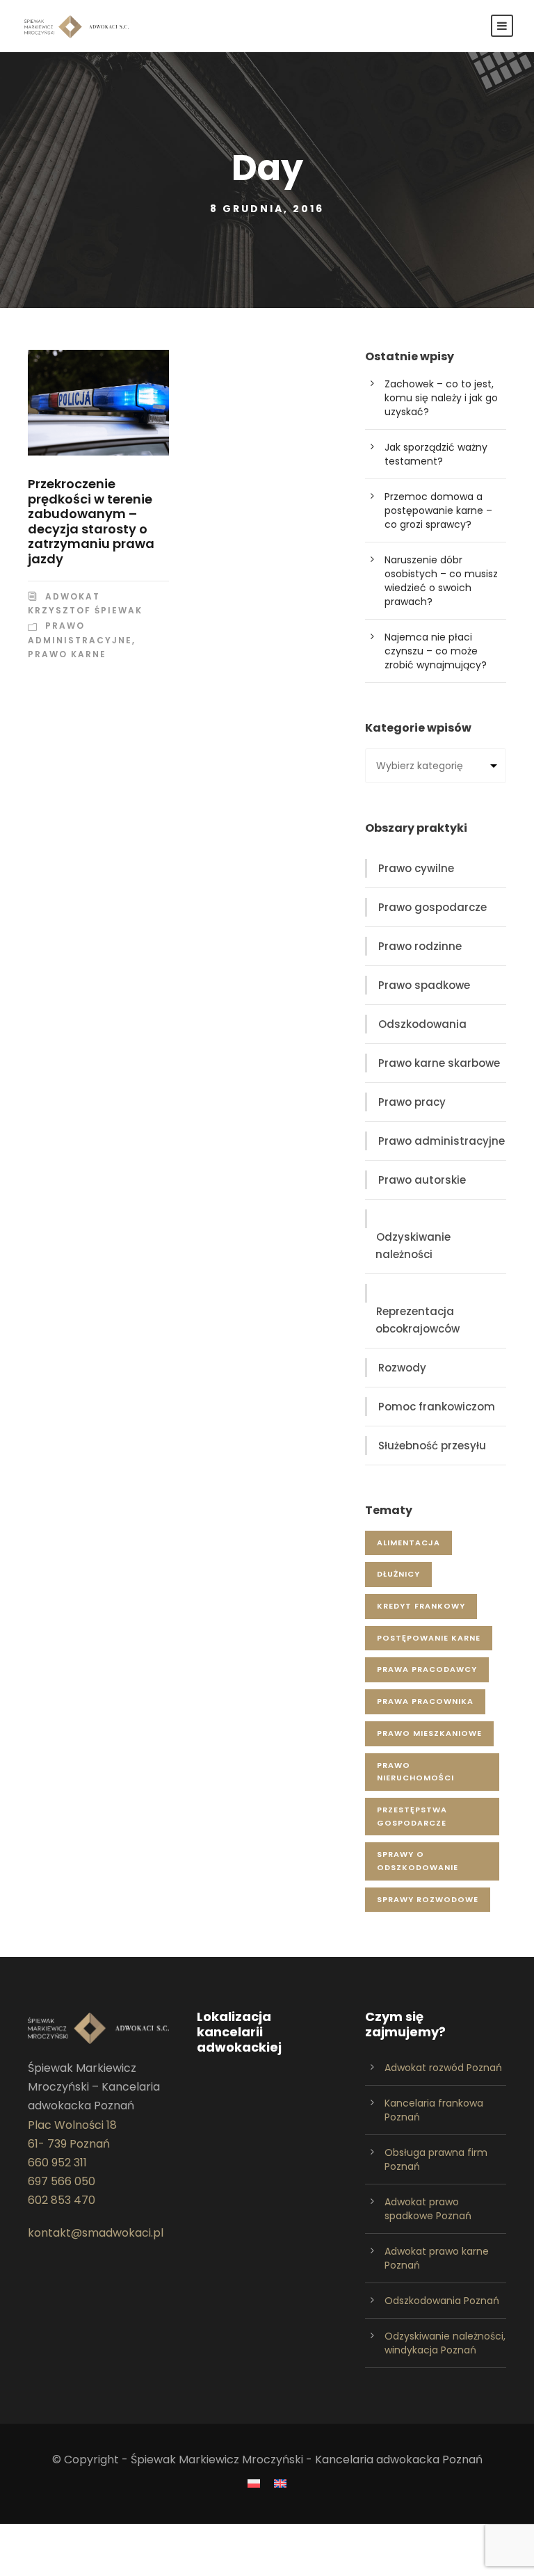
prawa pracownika (425, 1701)
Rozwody (402, 1368)
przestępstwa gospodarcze (412, 1816)
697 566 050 (62, 2181)
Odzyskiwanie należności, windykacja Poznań (445, 2343)
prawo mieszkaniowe (429, 1733)
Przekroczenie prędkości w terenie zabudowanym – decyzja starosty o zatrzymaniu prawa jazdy (91, 521)
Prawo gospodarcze (432, 907)
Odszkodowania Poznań (442, 2301)
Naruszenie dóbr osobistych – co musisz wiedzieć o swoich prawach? (441, 581)
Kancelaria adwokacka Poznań (399, 2460)
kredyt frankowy (421, 1606)
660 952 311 (57, 2163)
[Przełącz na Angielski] (280, 2484)
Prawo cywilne (416, 868)
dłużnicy (398, 1574)
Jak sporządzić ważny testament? (436, 454)
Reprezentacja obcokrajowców (418, 1320)
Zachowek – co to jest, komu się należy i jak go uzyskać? (441, 398)
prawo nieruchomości (415, 1772)
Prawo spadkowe (424, 985)
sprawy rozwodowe (428, 1899)
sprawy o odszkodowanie (418, 1861)
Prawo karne (67, 654)
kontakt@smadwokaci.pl (96, 2233)
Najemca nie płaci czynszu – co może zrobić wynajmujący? (436, 651)
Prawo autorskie (422, 1180)
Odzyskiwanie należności (413, 1246)
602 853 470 (62, 2200)
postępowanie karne (429, 1638)
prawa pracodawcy (427, 1669)
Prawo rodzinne (420, 946)
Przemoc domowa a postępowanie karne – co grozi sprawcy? (438, 510)
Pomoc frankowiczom (437, 1407)
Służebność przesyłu (432, 1446)
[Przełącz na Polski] (254, 2484)
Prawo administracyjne (442, 1141)
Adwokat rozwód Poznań (443, 2068)
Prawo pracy (412, 1102)
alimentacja (408, 1543)
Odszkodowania (422, 1024)
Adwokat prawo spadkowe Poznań (428, 2209)
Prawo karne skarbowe (439, 1063)
